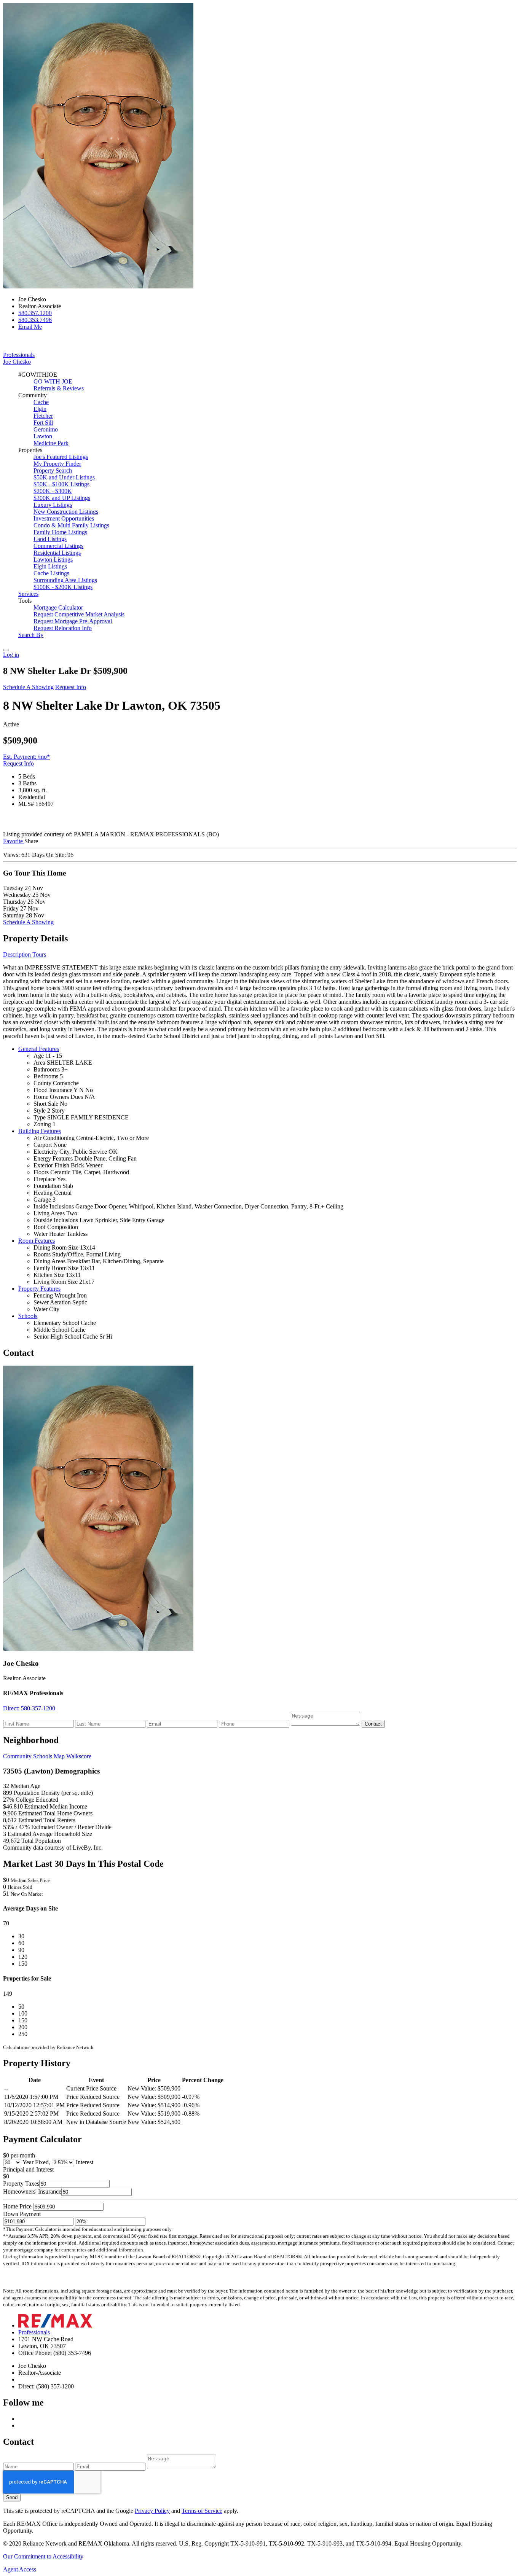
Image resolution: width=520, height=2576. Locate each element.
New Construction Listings (66, 512)
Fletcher (43, 416)
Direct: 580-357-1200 (29, 1708)
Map (59, 1756)
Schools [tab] (28, 1316)
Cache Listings (51, 573)
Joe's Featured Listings (61, 457)
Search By (31, 635)
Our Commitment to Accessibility (43, 2556)
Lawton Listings (53, 560)
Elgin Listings (50, 566)
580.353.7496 (35, 320)
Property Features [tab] (39, 1289)
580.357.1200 (35, 313)
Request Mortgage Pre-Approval (73, 621)
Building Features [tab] (40, 1131)
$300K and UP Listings (62, 498)
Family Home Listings (60, 532)
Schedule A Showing (28, 687)
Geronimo (46, 429)
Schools (43, 1756)
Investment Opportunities (64, 518)
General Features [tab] (39, 1049)
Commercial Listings (58, 546)
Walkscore (79, 1756)
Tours (39, 954)
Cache (41, 402)
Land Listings (50, 539)
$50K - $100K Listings (61, 484)
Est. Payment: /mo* (26, 757)
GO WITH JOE (53, 381)
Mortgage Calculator (58, 607)
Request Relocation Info (63, 628)
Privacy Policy (152, 2511)
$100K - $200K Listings (63, 587)
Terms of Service (202, 2511)
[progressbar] (260, 1923)
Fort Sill (43, 423)
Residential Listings (57, 553)
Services (28, 594)
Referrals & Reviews (59, 388)
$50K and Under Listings (64, 477)
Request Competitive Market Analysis (79, 614)
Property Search (53, 470)
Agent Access (20, 2569)
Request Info (71, 687)
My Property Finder (57, 464)
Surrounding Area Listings (65, 580)
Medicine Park (51, 443)
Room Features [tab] (37, 1241)
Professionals (34, 2332)
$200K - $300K (53, 491)
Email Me (30, 327)
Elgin (40, 409)
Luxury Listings (53, 505)
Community (17, 1756)
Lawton (43, 436)
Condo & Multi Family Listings (71, 525)
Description (17, 954)
